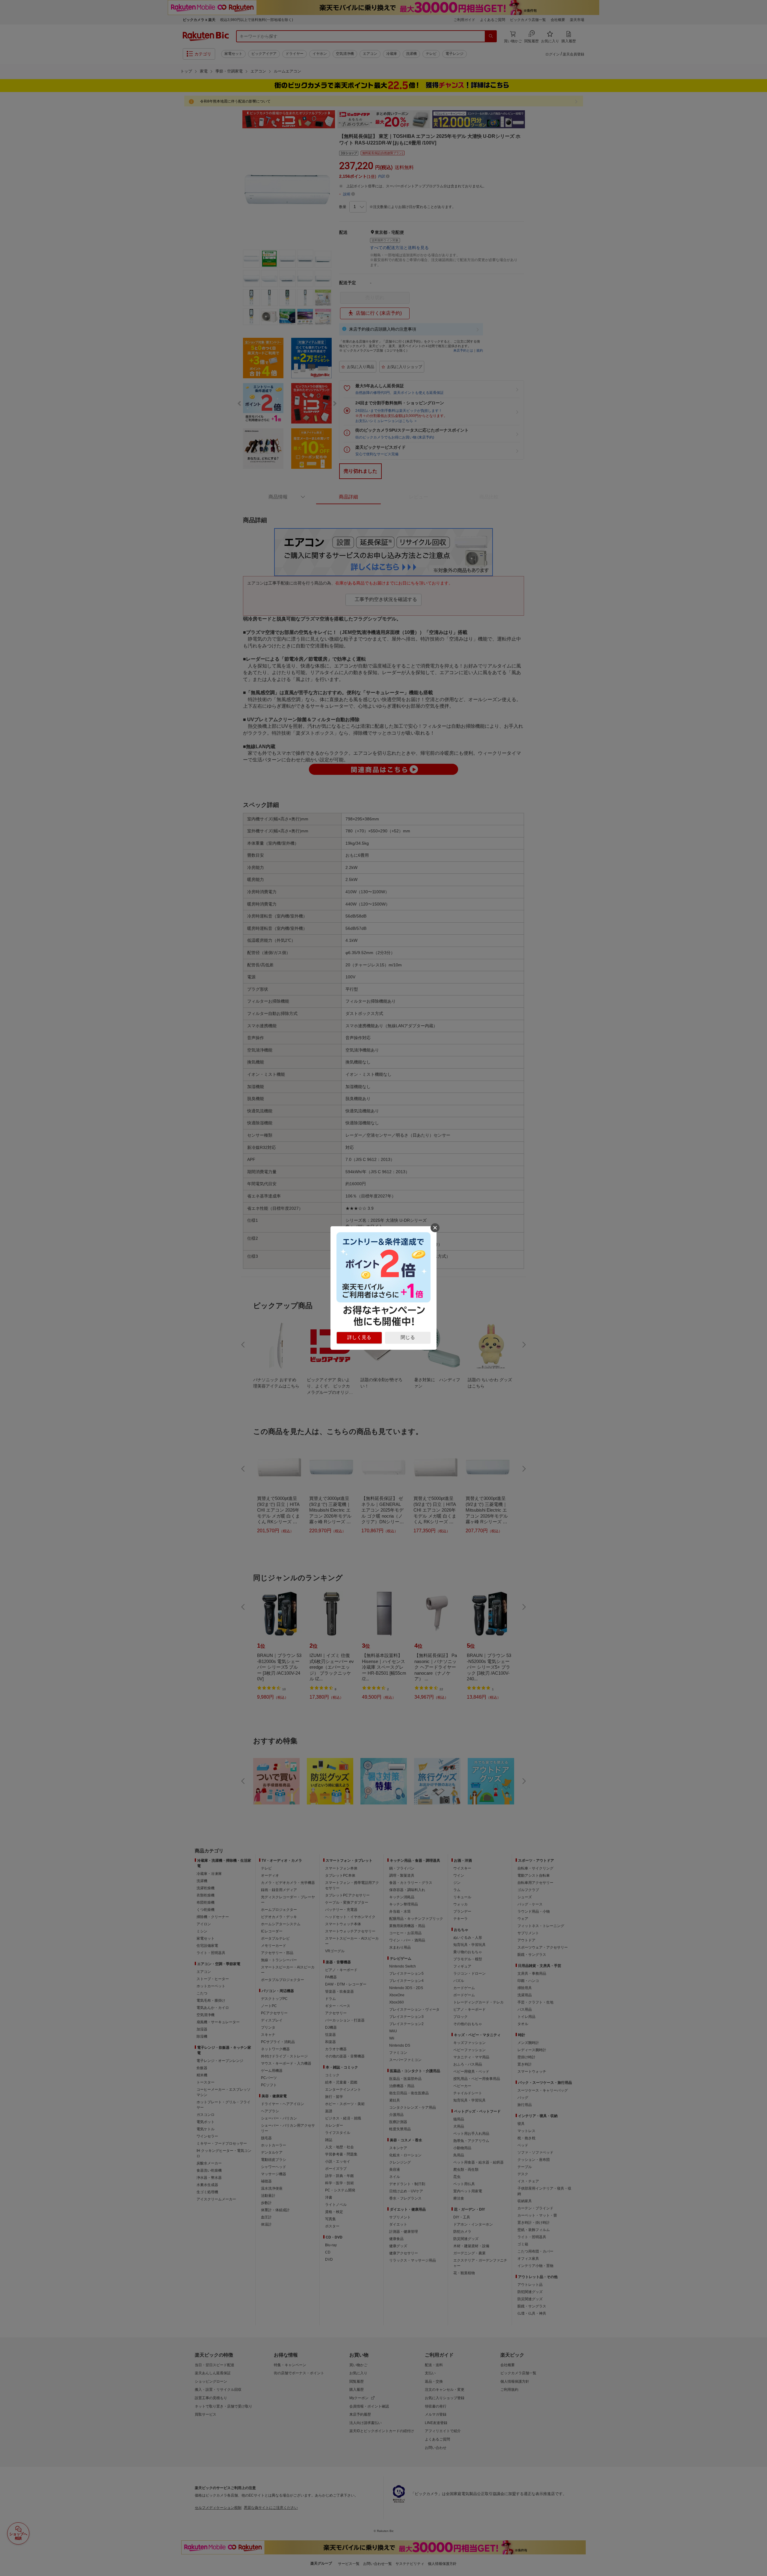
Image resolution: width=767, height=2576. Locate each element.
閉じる (408, 1337)
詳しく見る (359, 1337)
